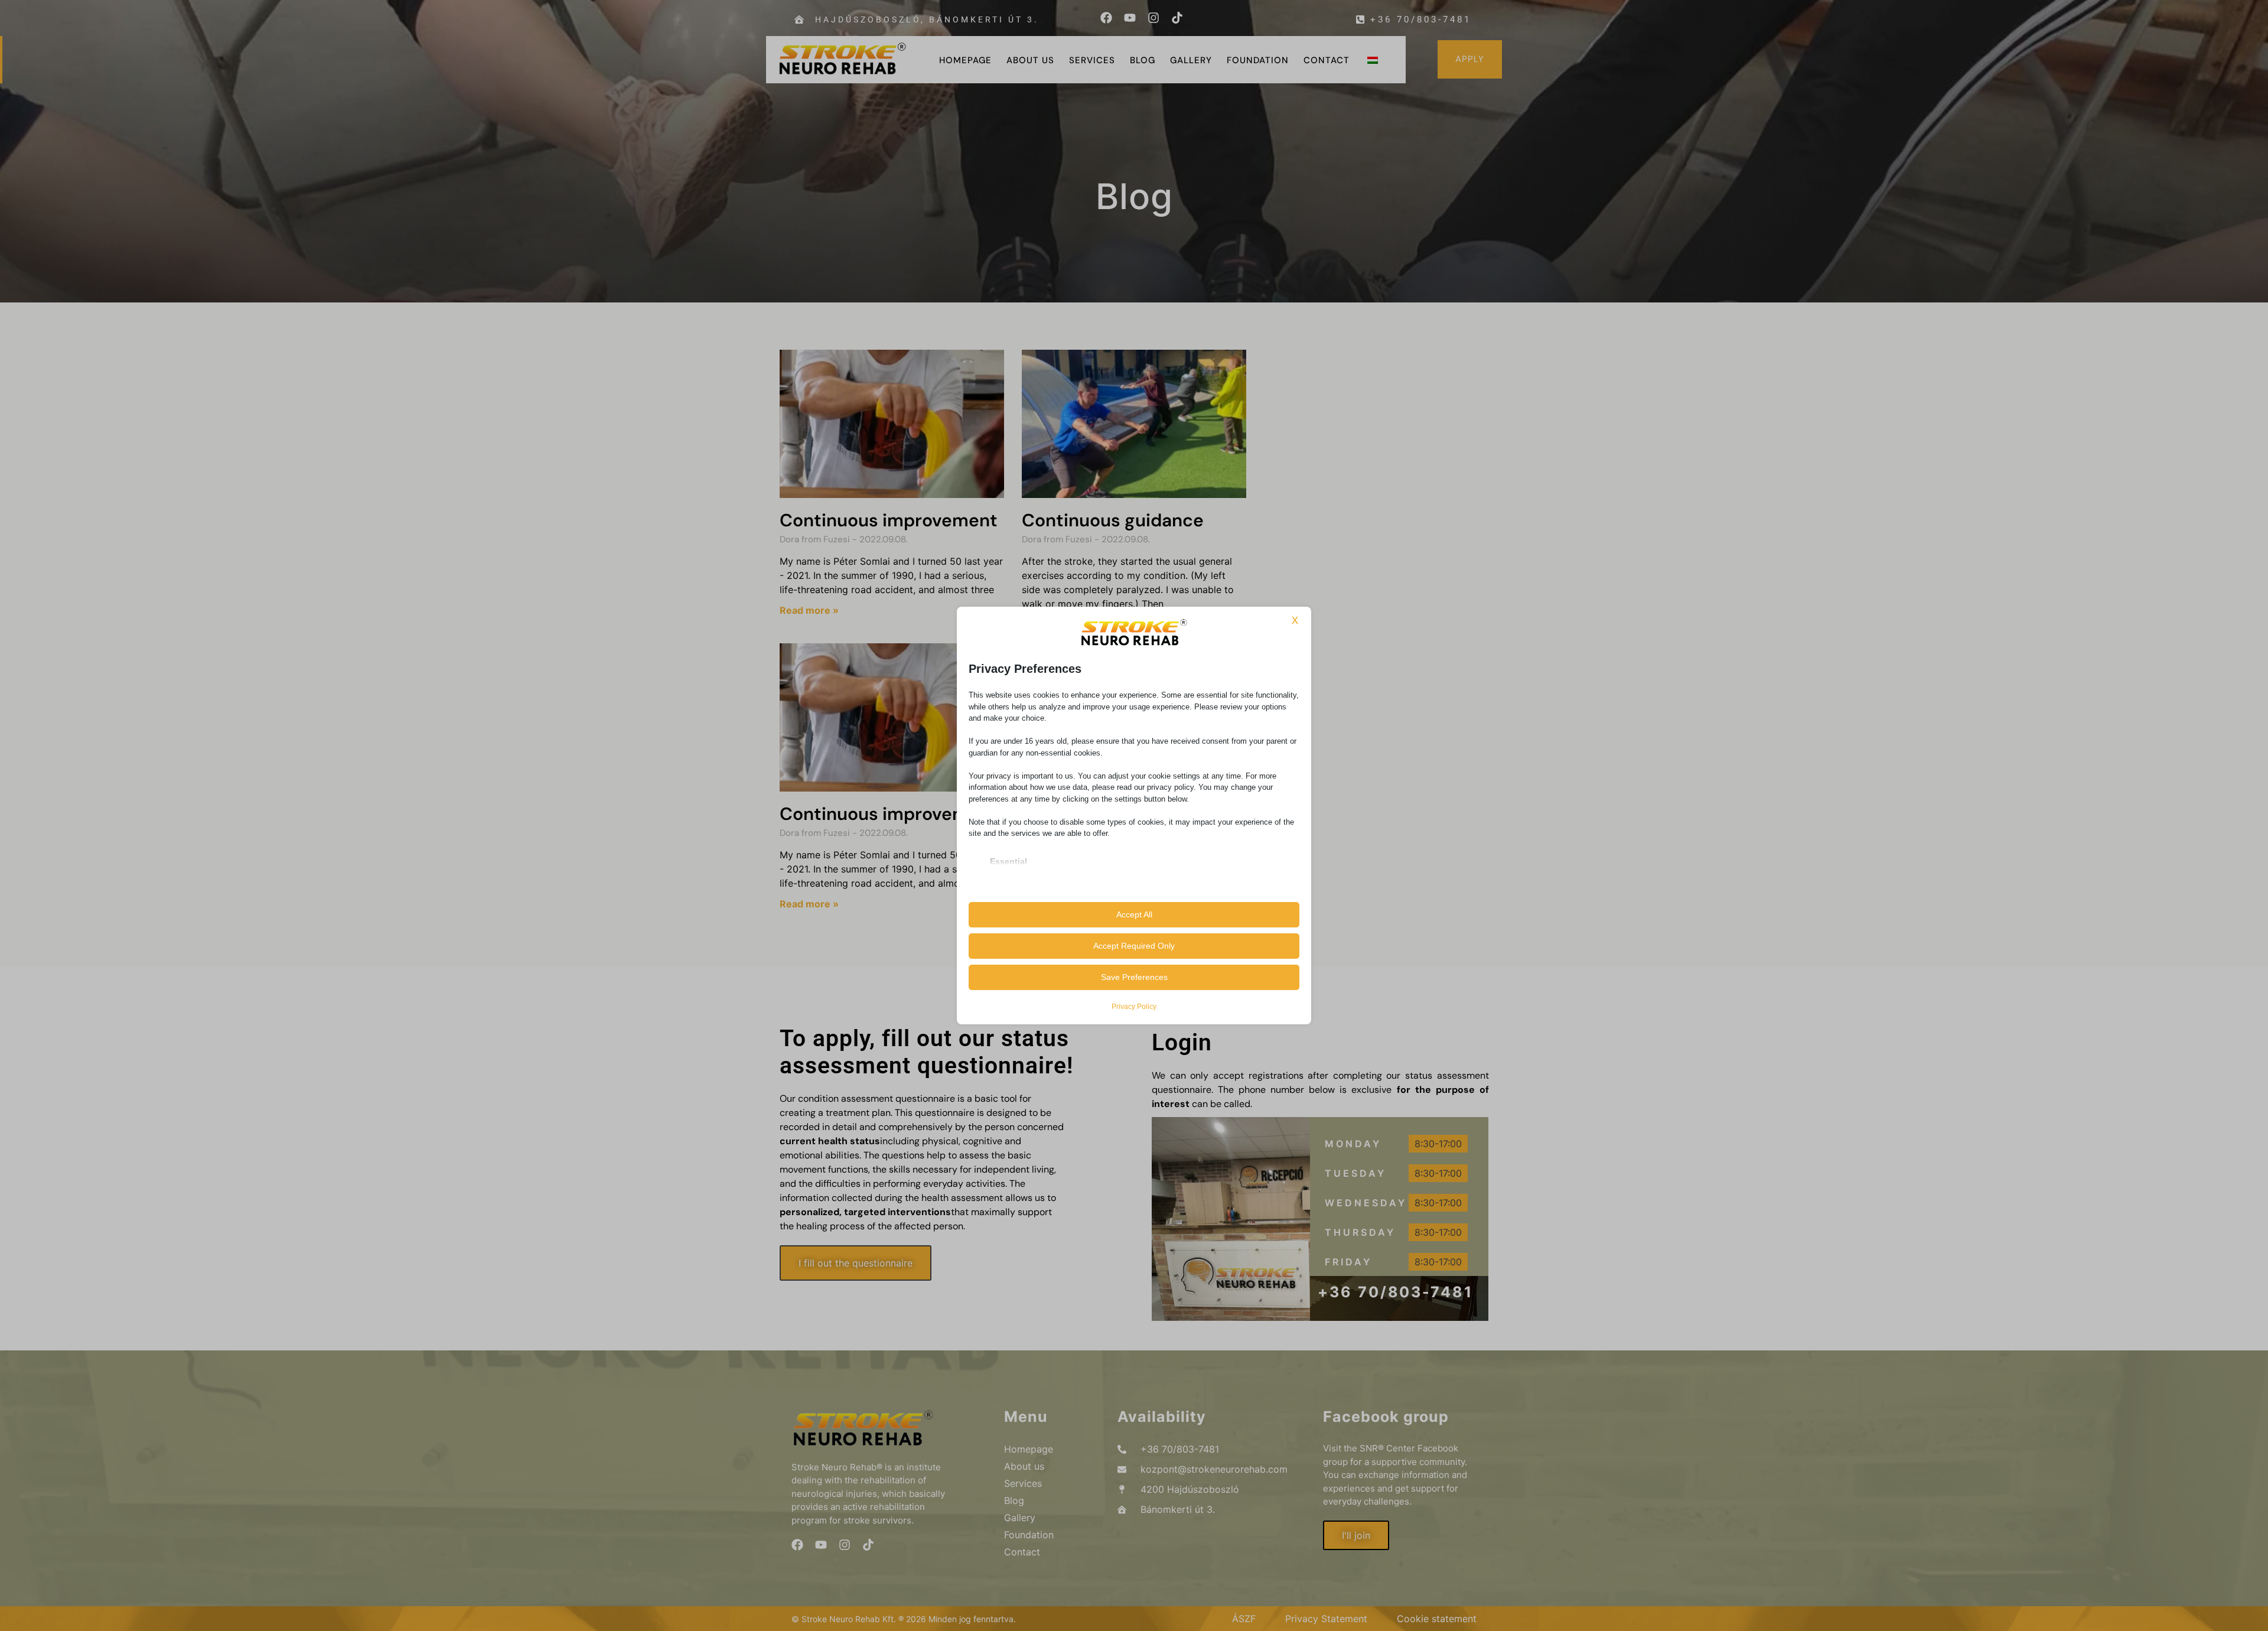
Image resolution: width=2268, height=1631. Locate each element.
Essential (1008, 861)
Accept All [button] (1134, 914)
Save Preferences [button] (1134, 977)
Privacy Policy (1134, 1007)
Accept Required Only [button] (1134, 946)
